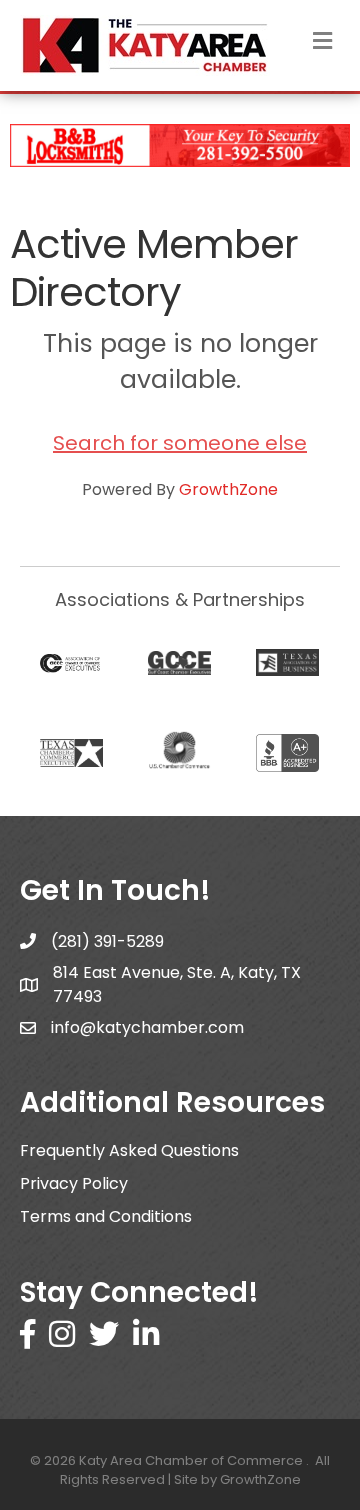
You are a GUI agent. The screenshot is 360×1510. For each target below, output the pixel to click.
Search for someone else (180, 443)
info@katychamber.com (147, 1027)
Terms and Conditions (106, 1216)
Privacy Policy (74, 1183)
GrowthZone (228, 489)
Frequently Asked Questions (129, 1150)
